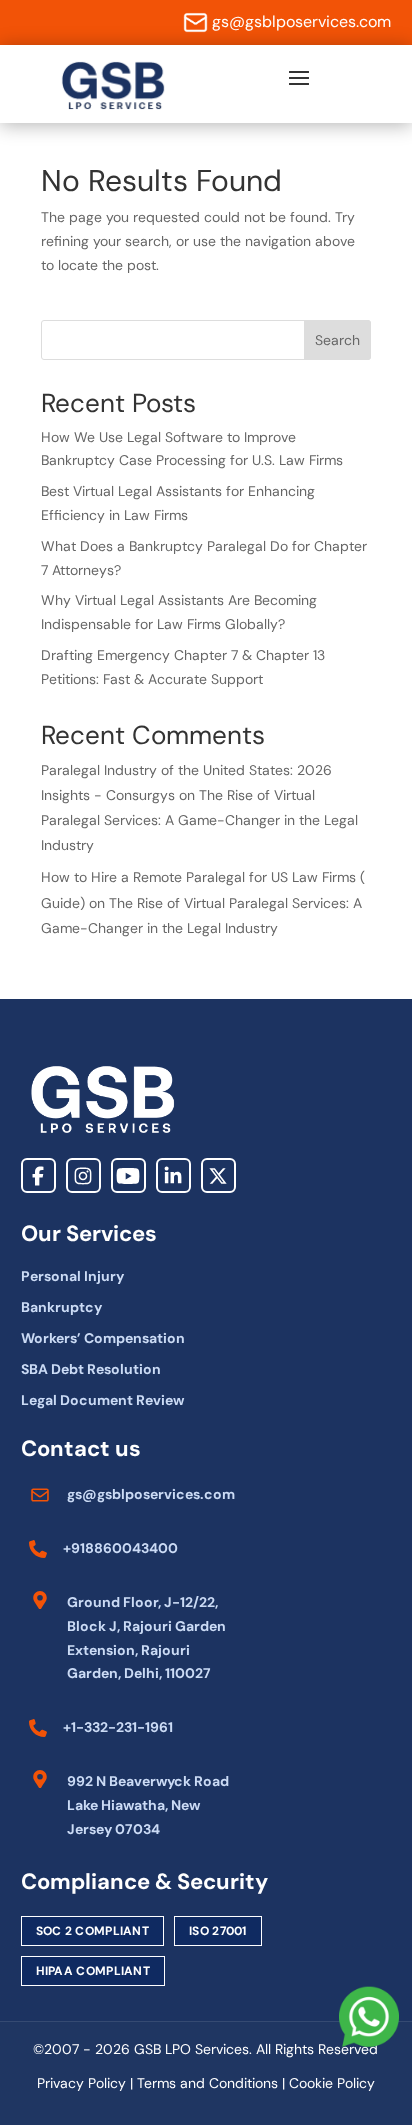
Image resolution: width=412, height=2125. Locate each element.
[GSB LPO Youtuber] (128, 1175)
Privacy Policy (81, 2083)
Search (337, 340)
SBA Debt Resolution (91, 1369)
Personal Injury (72, 1276)
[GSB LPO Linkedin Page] (173, 1175)
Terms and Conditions (207, 2083)
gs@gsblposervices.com (301, 21)
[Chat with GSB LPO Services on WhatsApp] (369, 2017)
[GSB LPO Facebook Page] (38, 1175)
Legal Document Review (102, 1400)
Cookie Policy (332, 2083)
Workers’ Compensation (103, 1338)
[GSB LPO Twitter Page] (218, 1175)
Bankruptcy (61, 1307)
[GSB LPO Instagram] (83, 1175)
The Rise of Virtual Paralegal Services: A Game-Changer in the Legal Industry (199, 820)
